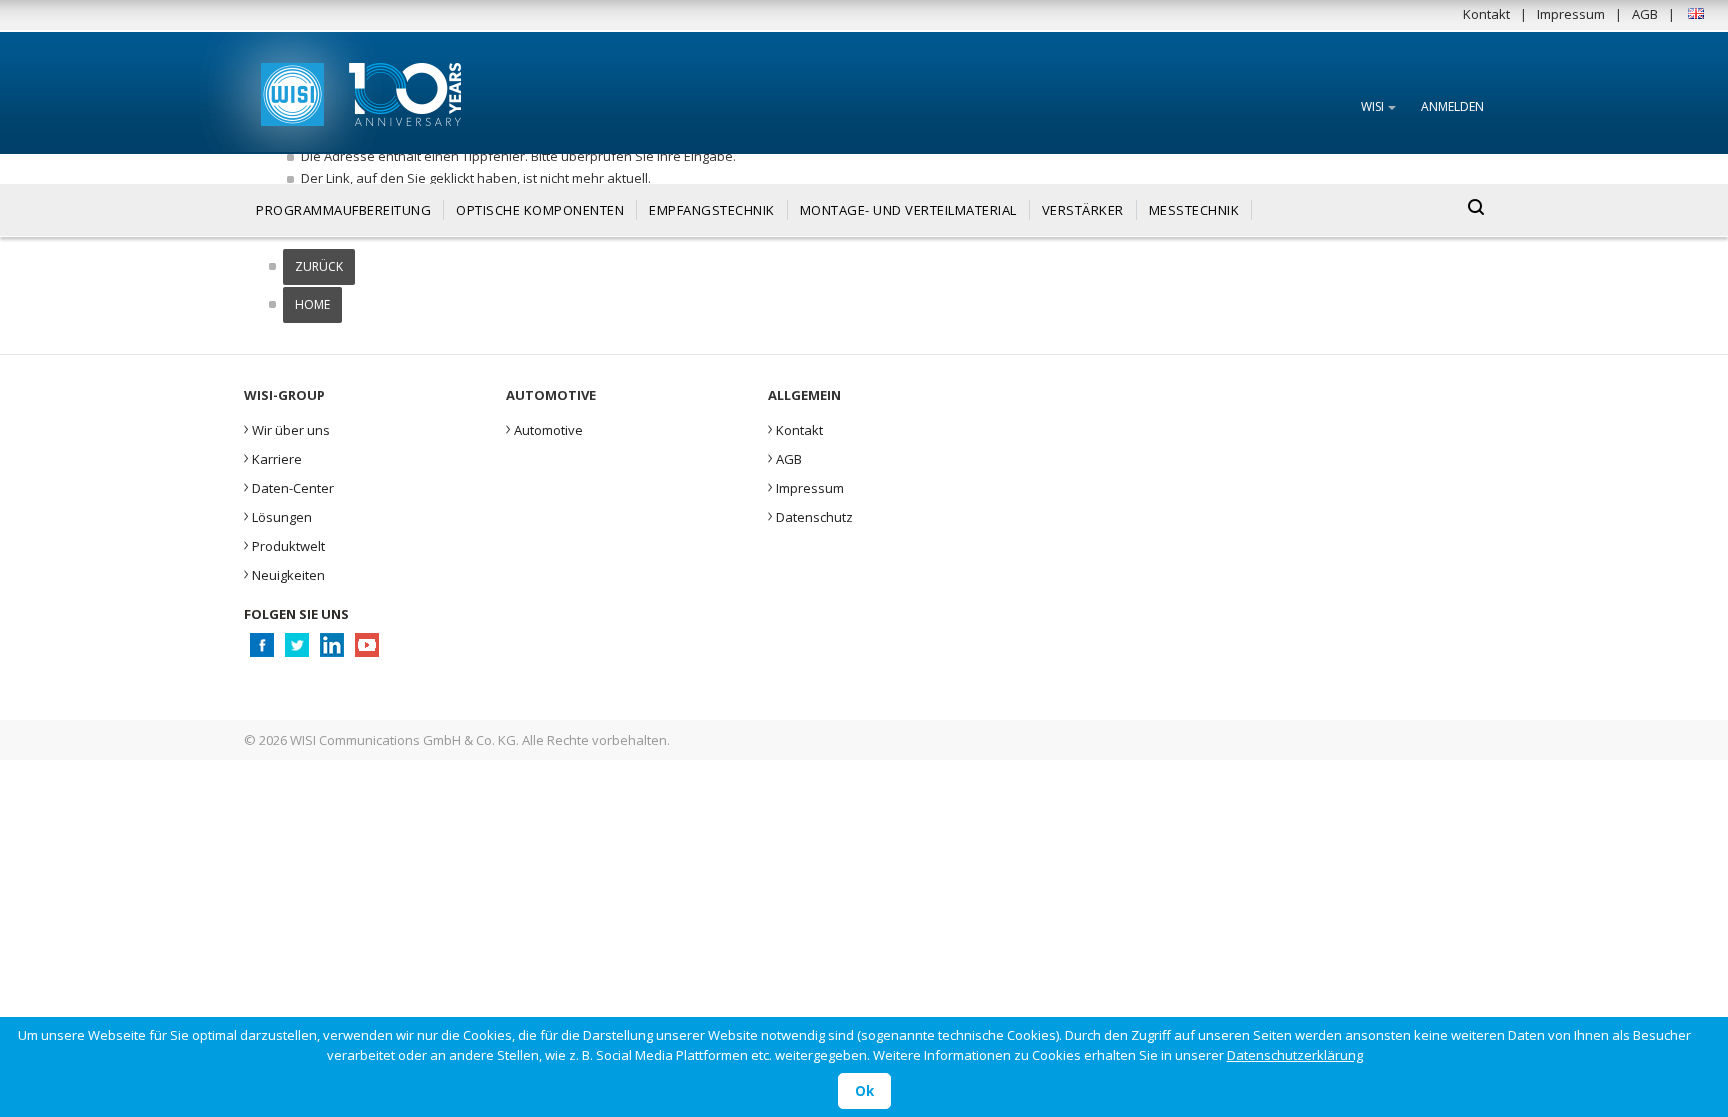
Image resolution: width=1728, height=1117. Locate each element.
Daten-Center (289, 486)
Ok (864, 1091)
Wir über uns (287, 428)
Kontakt (1486, 14)
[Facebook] (261, 650)
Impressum (1571, 14)
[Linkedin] (331, 650)
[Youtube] (366, 650)
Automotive (544, 428)
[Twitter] (296, 650)
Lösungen (278, 515)
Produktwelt (284, 544)
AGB (1645, 14)
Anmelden (1452, 106)
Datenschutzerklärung (1295, 1055)
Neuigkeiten (284, 573)
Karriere (273, 457)
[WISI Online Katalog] (290, 91)
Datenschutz (810, 515)
